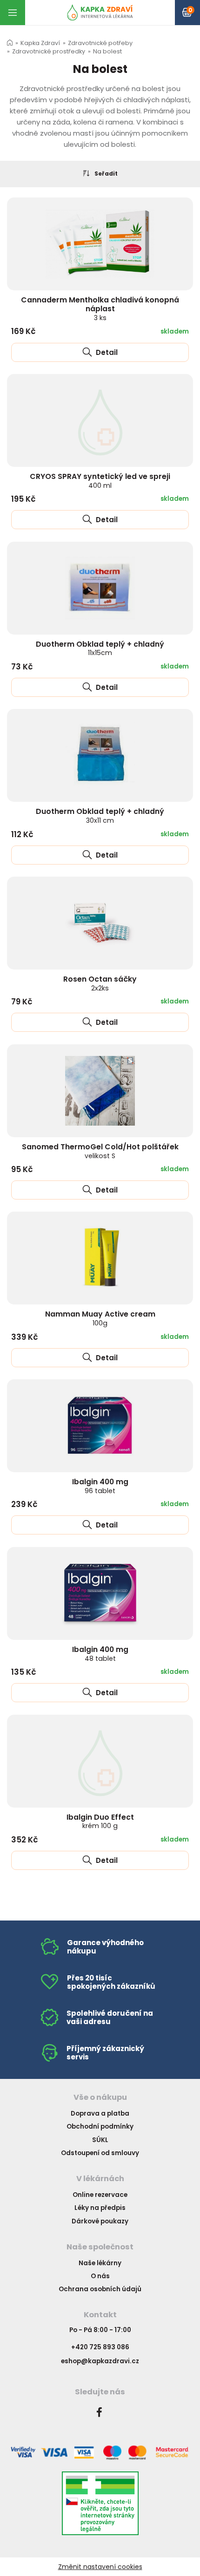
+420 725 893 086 (100, 2347)
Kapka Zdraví (40, 43)
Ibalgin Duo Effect (100, 1821)
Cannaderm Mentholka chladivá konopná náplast (100, 308)
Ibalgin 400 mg (100, 1486)
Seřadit (106, 174)
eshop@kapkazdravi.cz (100, 2361)
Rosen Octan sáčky (100, 983)
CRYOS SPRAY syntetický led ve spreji (100, 481)
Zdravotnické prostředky (49, 51)
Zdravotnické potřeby (100, 43)
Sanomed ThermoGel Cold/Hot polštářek (100, 1151)
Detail (106, 352)
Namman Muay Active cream (100, 1318)
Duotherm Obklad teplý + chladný (100, 648)
